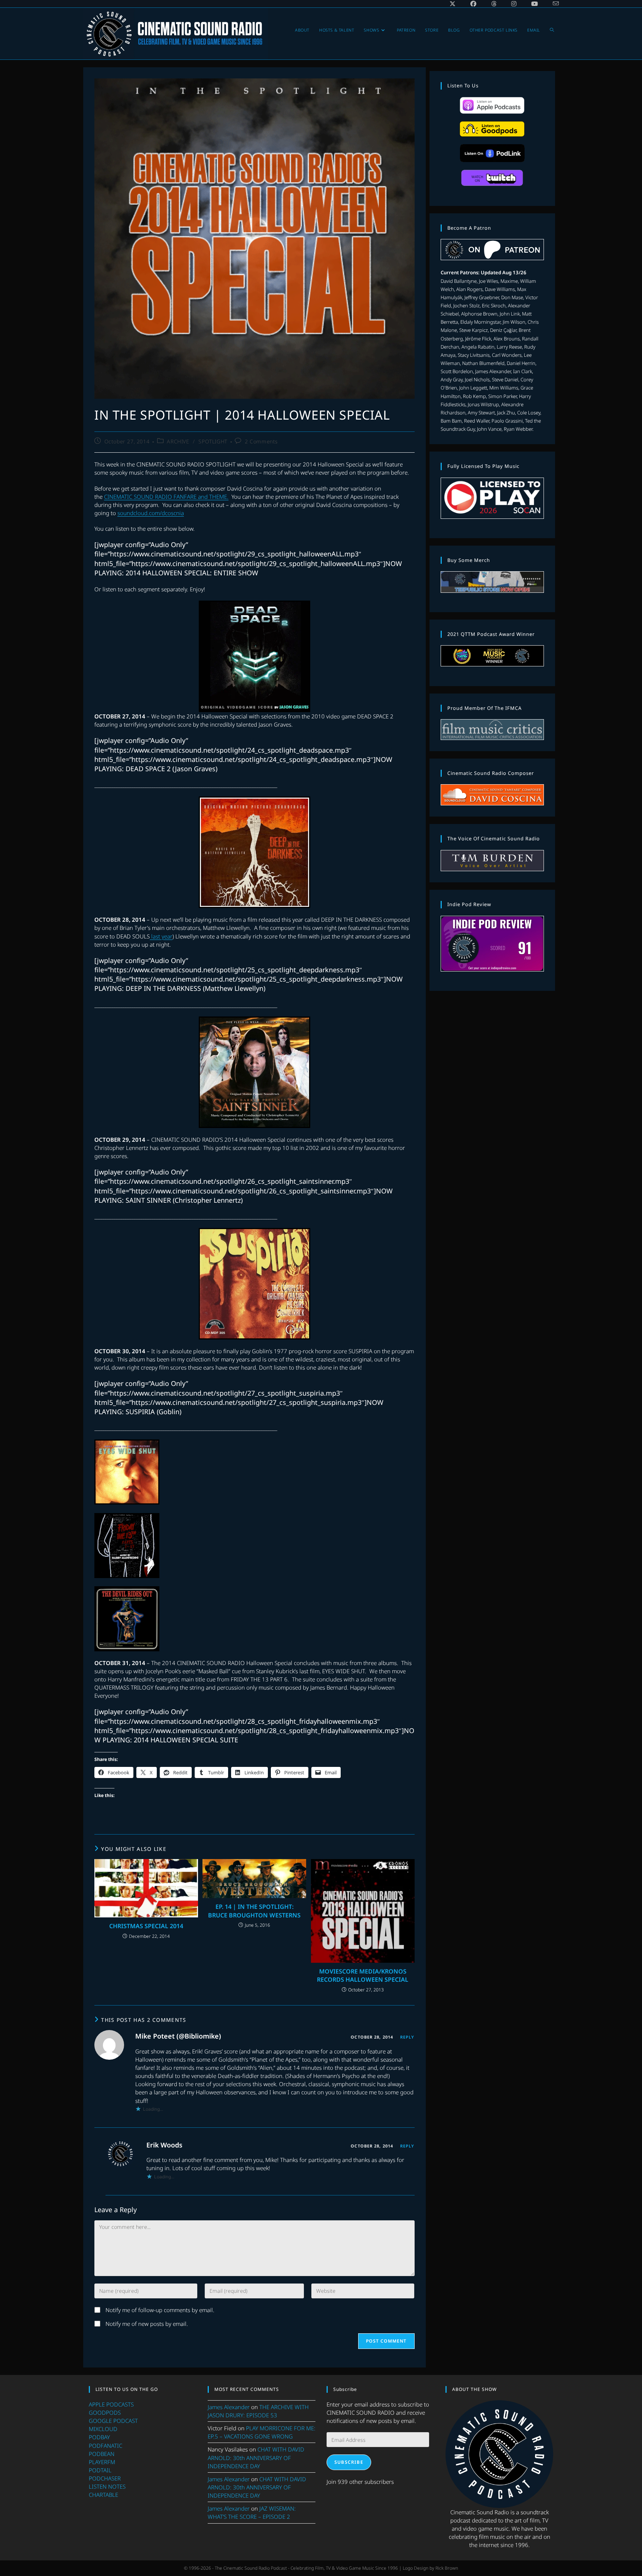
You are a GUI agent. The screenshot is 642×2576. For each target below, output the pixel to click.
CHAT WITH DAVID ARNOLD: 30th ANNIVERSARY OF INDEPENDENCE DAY (256, 2457)
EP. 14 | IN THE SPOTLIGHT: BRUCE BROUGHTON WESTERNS (254, 1911)
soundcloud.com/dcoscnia (151, 513)
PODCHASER (105, 2478)
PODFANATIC (106, 2446)
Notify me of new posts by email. (147, 2324)
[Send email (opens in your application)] (552, 4)
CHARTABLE (103, 2495)
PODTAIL (100, 2470)
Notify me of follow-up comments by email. (160, 2310)
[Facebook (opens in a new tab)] (473, 4)
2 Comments (261, 441)
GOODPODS (105, 2412)
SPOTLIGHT (213, 441)
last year (161, 936)
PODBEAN (102, 2454)
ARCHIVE (178, 441)
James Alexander (229, 2407)
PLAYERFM (102, 2462)
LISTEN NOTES (107, 2486)
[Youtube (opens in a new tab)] (535, 4)
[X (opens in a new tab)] (453, 4)
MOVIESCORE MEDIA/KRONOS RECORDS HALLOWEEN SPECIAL (363, 1975)
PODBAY (99, 2437)
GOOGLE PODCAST (113, 2421)
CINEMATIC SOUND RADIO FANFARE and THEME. (166, 497)
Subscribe (349, 2462)
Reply (407, 2037)
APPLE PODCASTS (111, 2404)
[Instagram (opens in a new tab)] (514, 4)
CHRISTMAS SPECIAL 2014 (146, 1926)
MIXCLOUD (103, 2429)
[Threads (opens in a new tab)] (494, 4)
